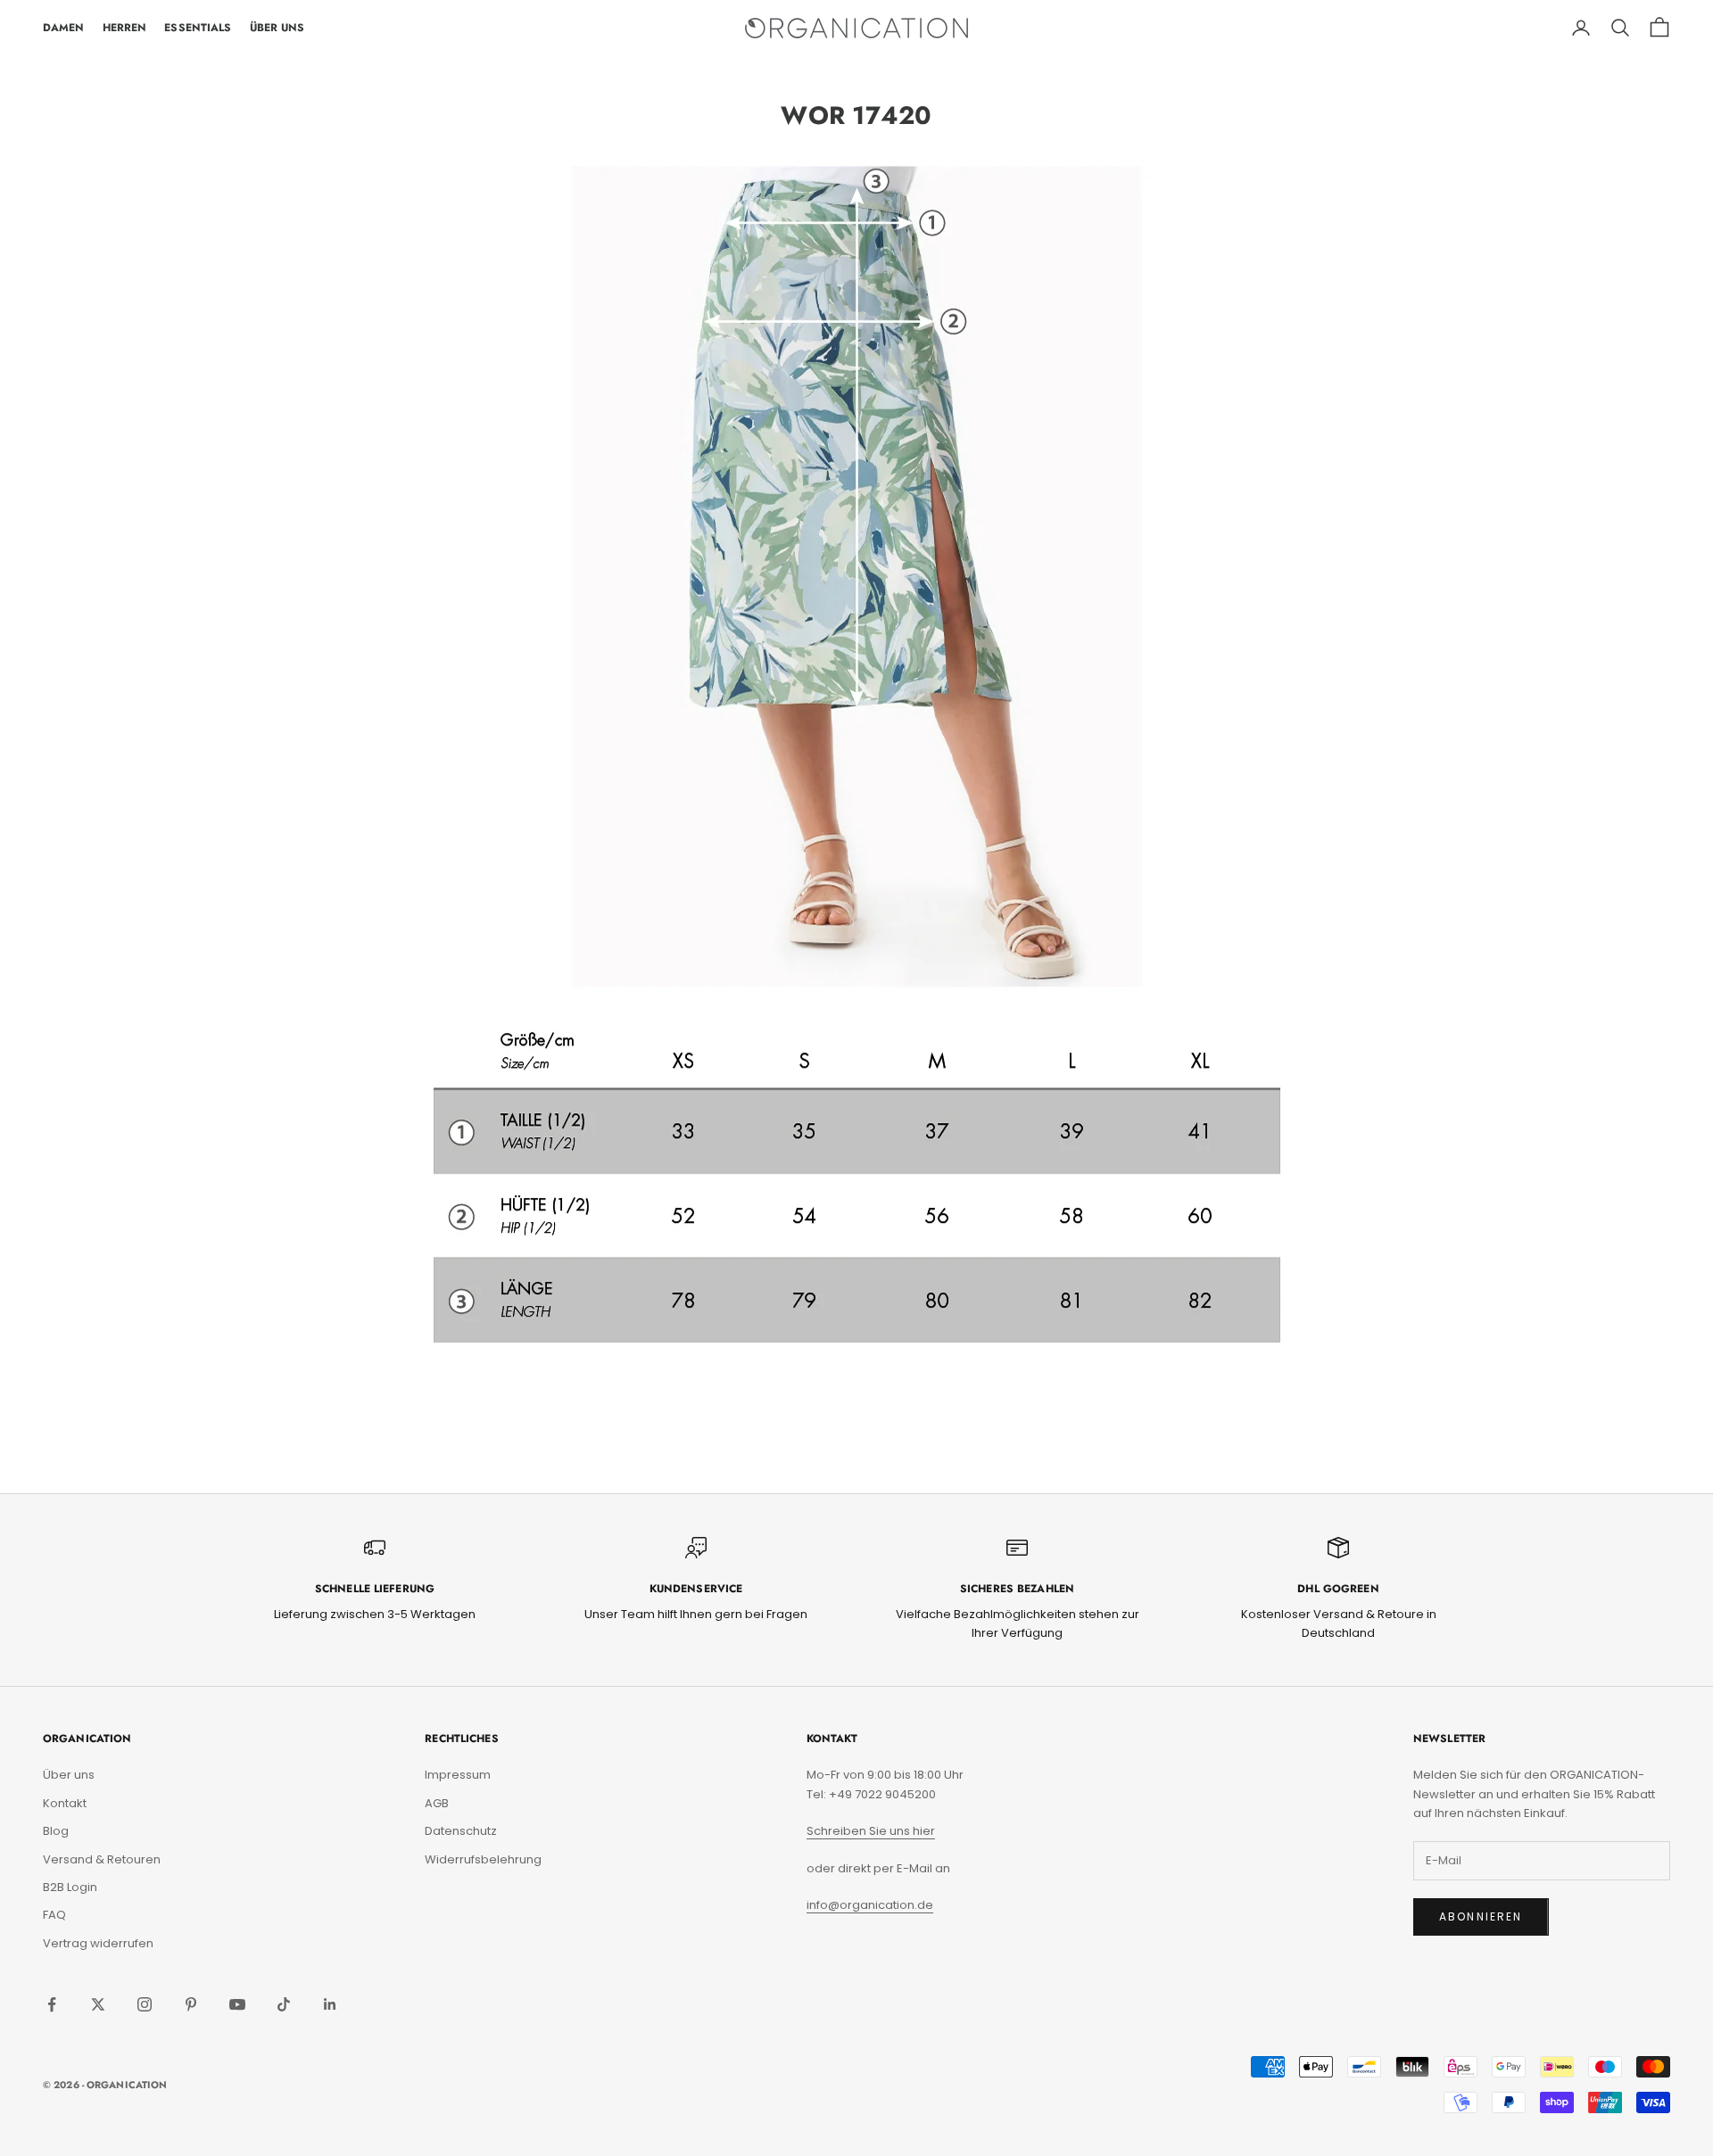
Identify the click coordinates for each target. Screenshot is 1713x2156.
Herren (125, 28)
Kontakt (65, 1803)
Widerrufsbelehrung (483, 1859)
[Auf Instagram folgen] (145, 2004)
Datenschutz (461, 1831)
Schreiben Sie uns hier (871, 1831)
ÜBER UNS (277, 28)
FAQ (54, 1915)
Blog (56, 1831)
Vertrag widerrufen (98, 1943)
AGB (437, 1803)
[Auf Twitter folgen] (98, 2004)
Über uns (69, 1775)
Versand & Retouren (102, 1859)
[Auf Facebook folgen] (52, 2004)
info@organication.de (870, 1905)
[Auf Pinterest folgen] (191, 2004)
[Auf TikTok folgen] (284, 2004)
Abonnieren (1481, 1916)
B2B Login (70, 1887)
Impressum (458, 1775)
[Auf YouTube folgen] (237, 2004)
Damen (64, 28)
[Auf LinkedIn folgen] (330, 2004)
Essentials (198, 28)
